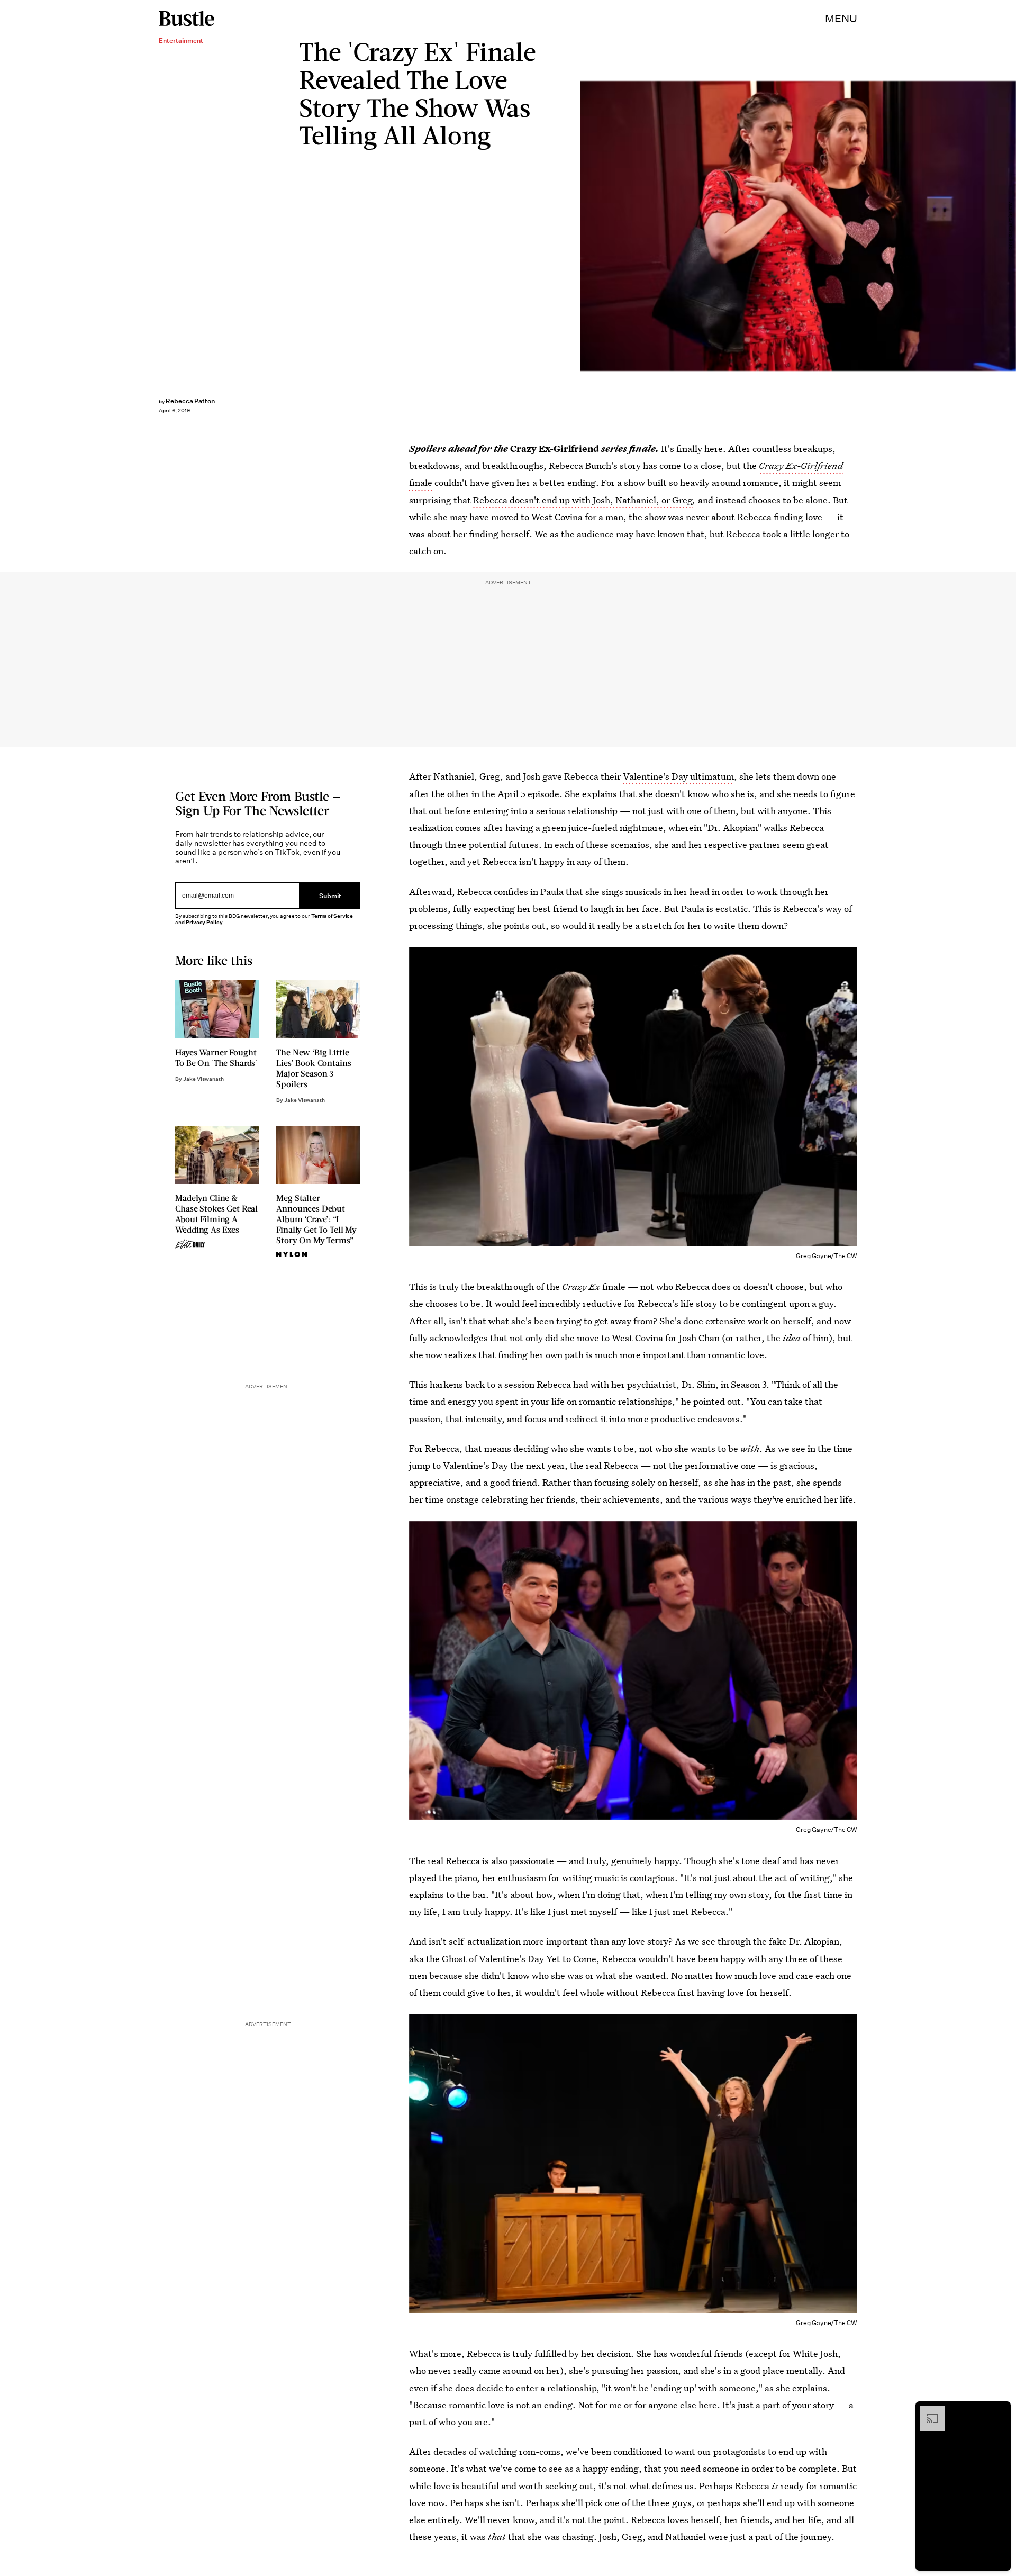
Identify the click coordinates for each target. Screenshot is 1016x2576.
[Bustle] (187, 19)
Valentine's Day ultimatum (678, 776)
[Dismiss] (999, 2411)
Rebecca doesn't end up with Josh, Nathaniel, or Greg (583, 500)
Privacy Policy (204, 922)
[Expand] (927, 2411)
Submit (330, 896)
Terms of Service (332, 916)
